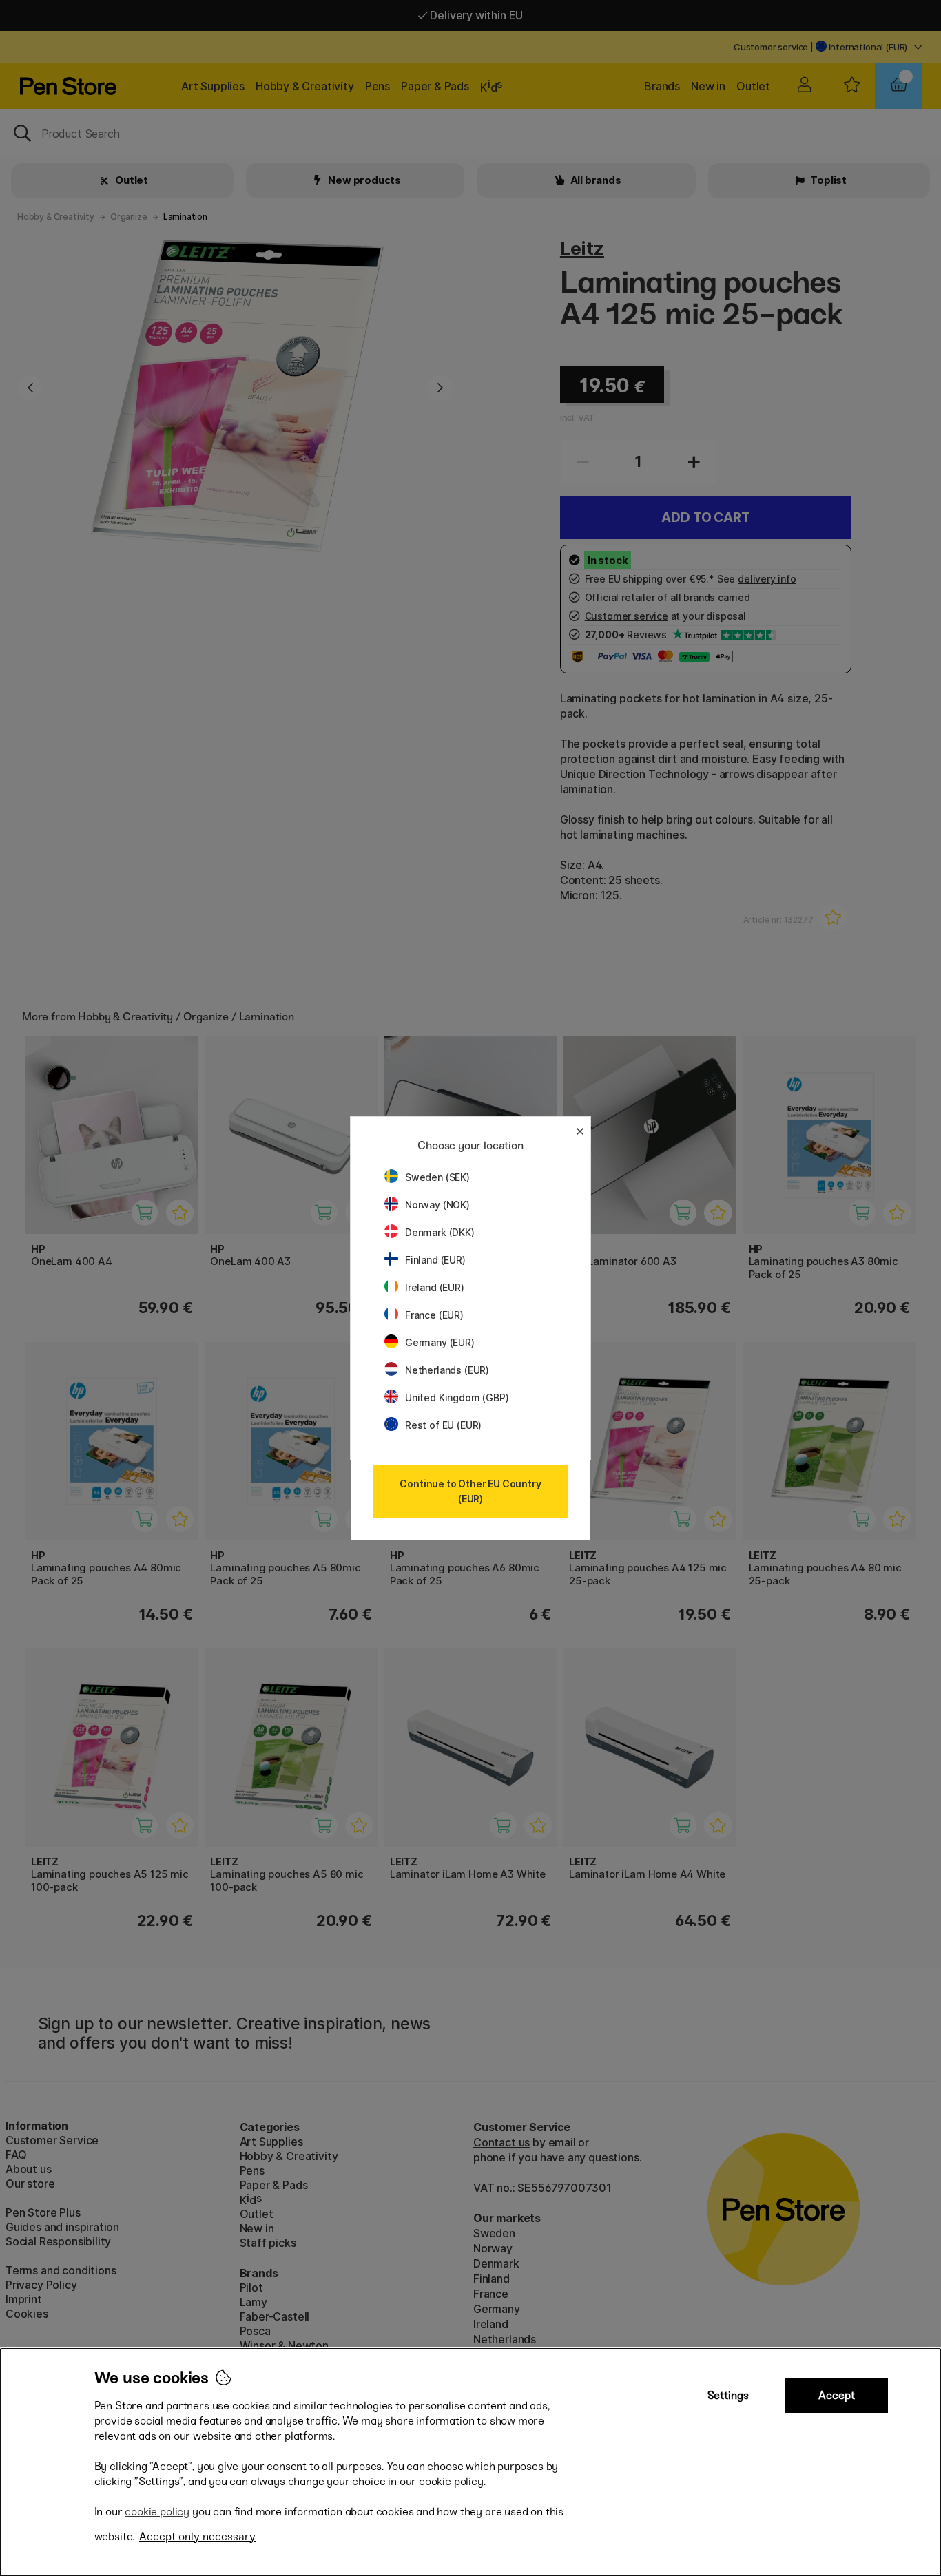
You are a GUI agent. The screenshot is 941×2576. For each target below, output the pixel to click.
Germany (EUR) (440, 1342)
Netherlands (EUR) (447, 1370)
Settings (728, 2395)
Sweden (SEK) (437, 1177)
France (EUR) (434, 1315)
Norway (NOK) (437, 1205)
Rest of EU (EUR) (443, 1425)
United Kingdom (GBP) (457, 1397)
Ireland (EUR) (435, 1287)
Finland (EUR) (435, 1260)
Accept (837, 2395)
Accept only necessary (197, 2536)
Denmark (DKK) (440, 1232)
